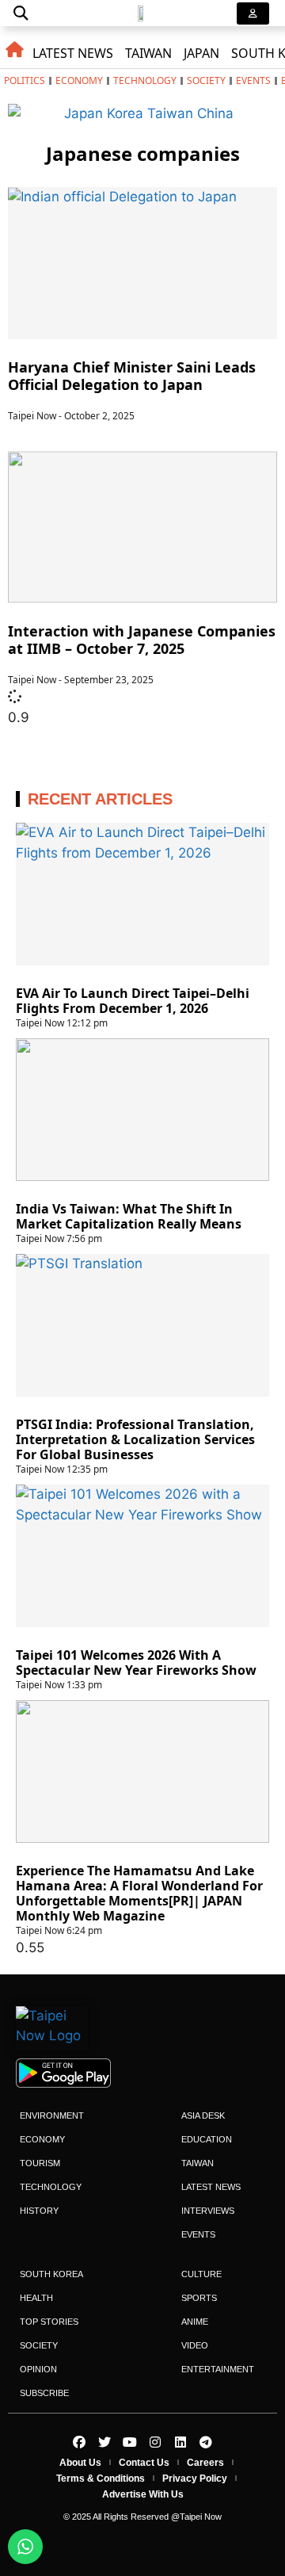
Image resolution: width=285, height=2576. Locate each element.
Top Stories (49, 2322)
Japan (201, 53)
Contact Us (144, 2463)
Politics (25, 80)
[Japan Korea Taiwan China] (142, 113)
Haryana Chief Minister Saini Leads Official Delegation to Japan (132, 376)
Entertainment (218, 2369)
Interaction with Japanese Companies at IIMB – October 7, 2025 (142, 640)
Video (195, 2345)
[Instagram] (155, 2442)
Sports (199, 2298)
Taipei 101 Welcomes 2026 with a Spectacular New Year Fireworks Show (136, 1663)
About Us (80, 2463)
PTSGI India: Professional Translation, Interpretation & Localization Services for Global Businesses (135, 1439)
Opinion (38, 2369)
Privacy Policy (195, 2479)
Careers (205, 2463)
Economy (79, 80)
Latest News (73, 53)
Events (253, 80)
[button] (21, 13)
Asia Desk (203, 2115)
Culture (201, 2274)
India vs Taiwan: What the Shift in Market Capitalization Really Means (129, 1216)
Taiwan (148, 53)
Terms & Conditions (101, 2479)
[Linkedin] (180, 2442)
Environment (52, 2115)
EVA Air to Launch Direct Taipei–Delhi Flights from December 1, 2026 (133, 1001)
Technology (145, 80)
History (39, 2211)
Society (206, 80)
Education (207, 2139)
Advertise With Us (143, 2494)
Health (36, 2298)
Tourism (40, 2163)
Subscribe (44, 2393)
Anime (195, 2322)
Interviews (208, 2211)
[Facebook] (79, 2442)
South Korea (51, 2274)
